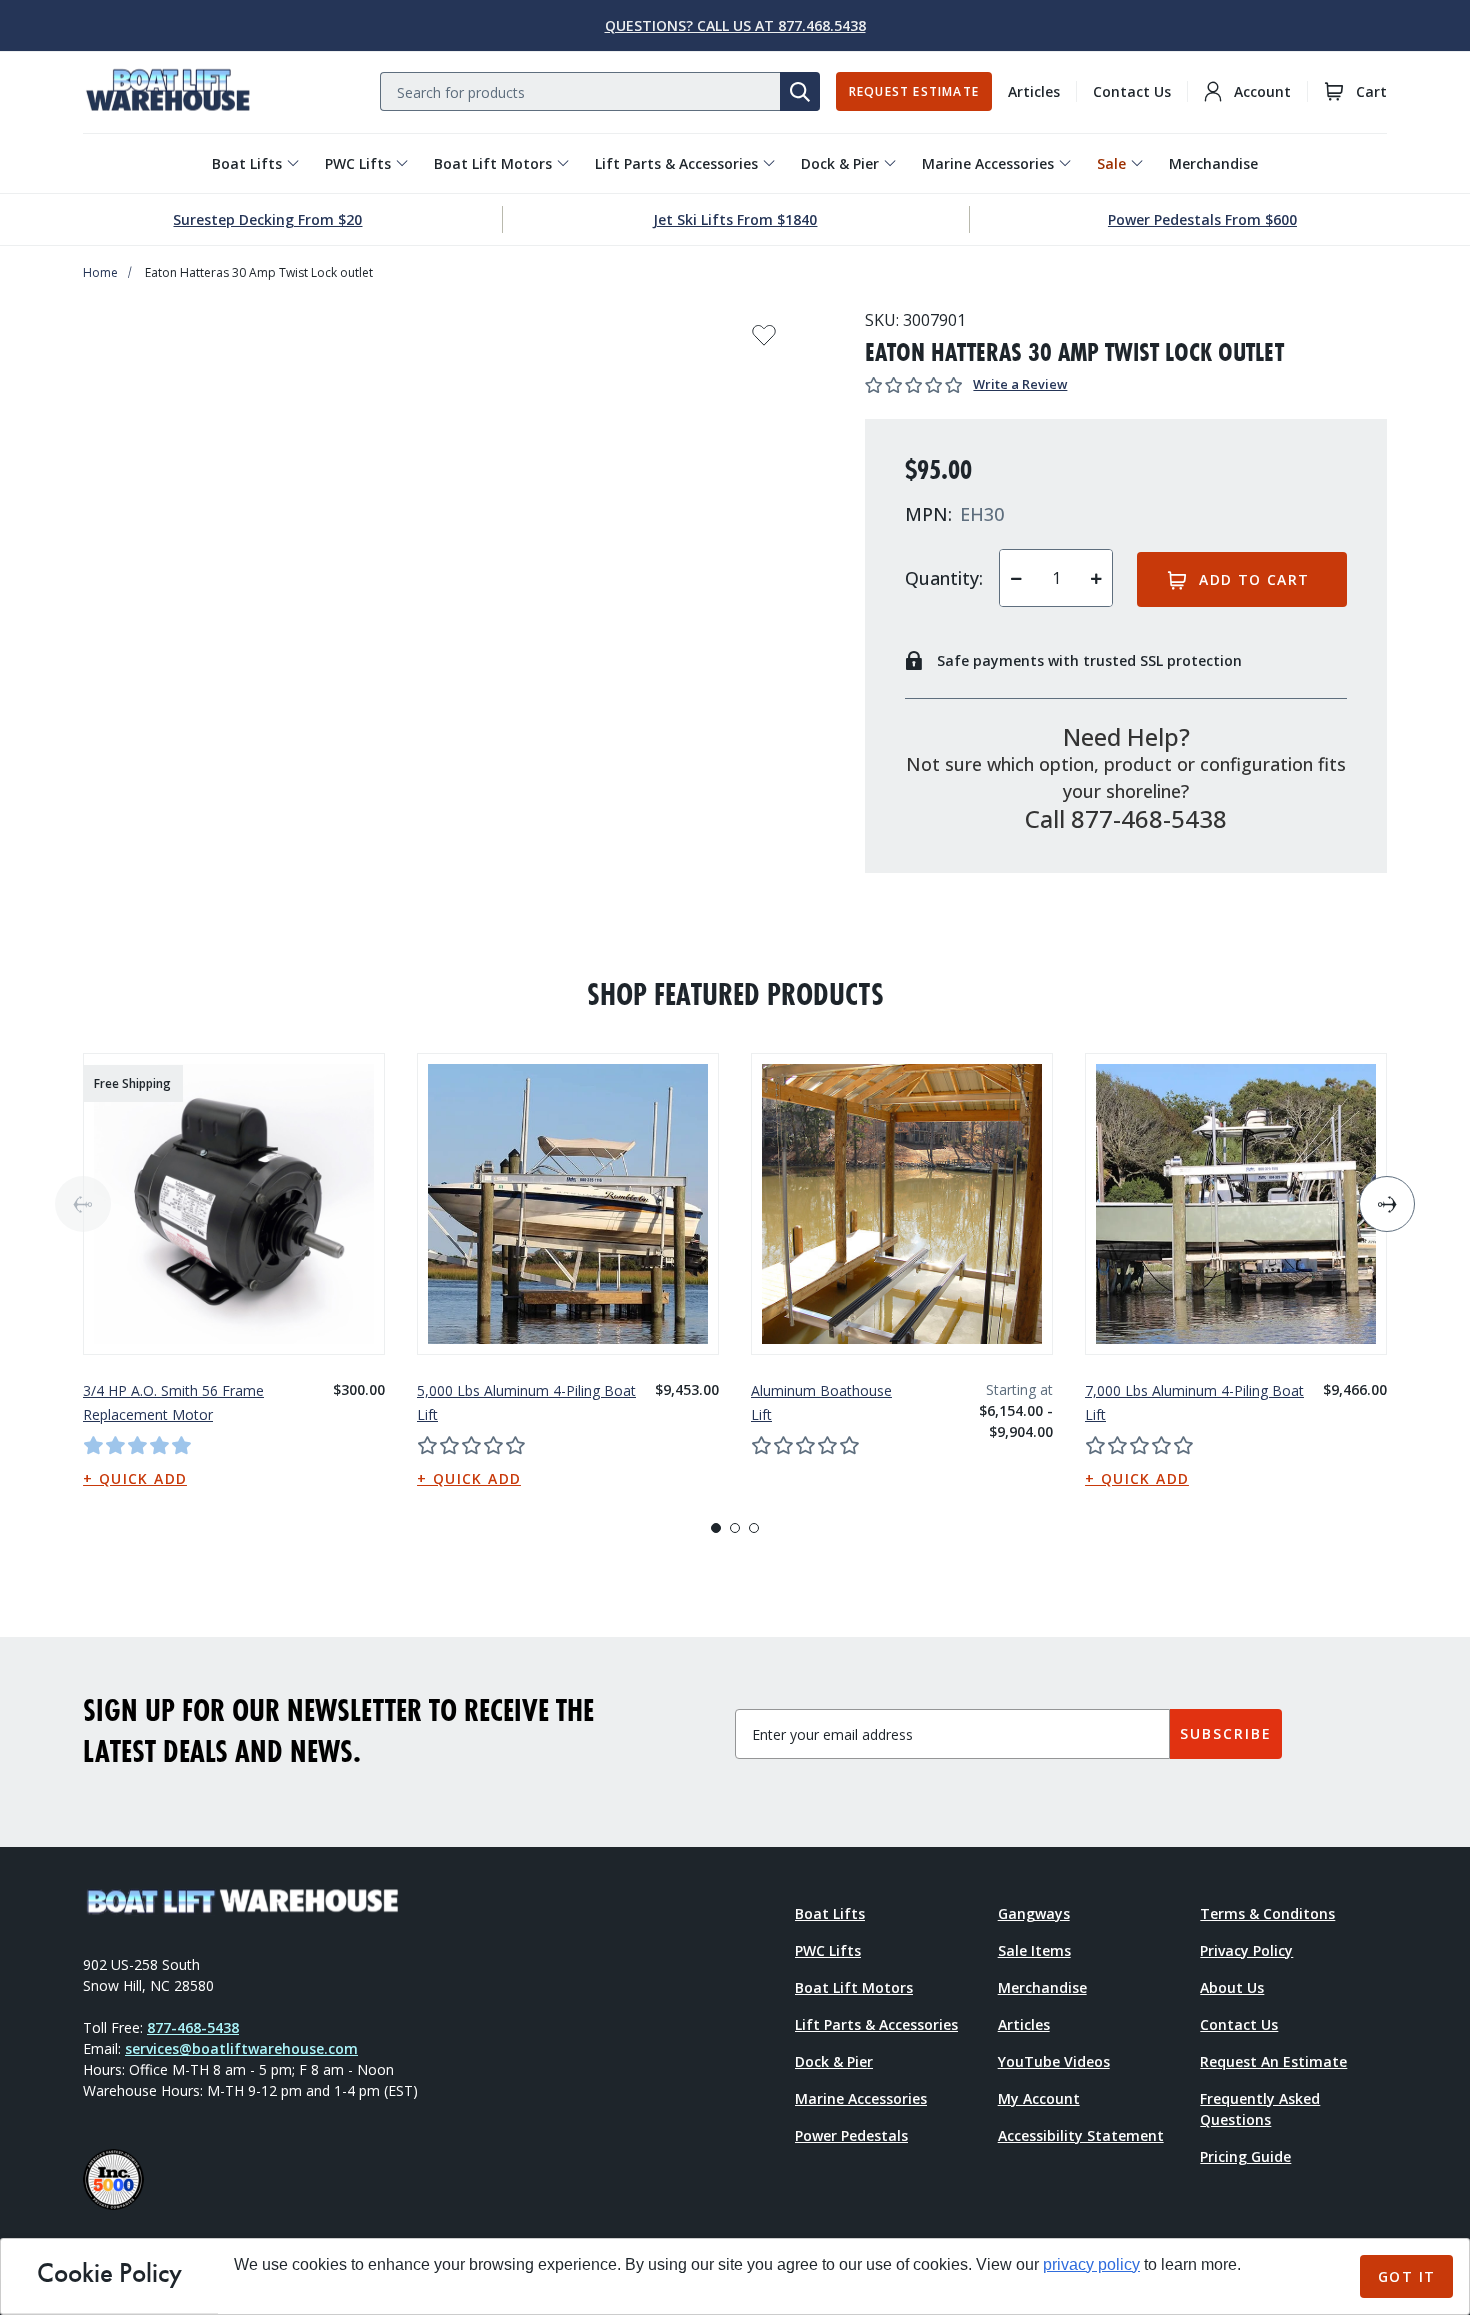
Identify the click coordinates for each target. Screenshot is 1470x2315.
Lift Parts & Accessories (676, 163)
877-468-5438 (193, 2027)
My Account (1039, 2098)
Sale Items (1034, 1950)
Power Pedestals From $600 (1202, 219)
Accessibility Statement (1081, 2135)
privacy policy (1091, 2264)
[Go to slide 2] (735, 1528)
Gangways (1034, 1913)
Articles (1034, 91)
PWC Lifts (358, 163)
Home (100, 272)
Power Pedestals (851, 2135)
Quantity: (944, 578)
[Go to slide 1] (716, 1528)
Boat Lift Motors (493, 163)
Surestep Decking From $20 (267, 219)
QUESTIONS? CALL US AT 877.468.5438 (735, 25)
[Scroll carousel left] (83, 1204)
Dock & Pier (840, 163)
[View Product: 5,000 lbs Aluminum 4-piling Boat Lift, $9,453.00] (568, 1204)
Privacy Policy (1246, 1950)
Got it (1406, 2276)
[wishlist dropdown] (764, 341)
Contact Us (1132, 91)
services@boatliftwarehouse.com (241, 2048)
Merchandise (1213, 163)
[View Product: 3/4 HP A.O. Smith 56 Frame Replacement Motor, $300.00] (234, 1204)
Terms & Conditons (1267, 1913)
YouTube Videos (1054, 2061)
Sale (1111, 163)
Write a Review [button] (1020, 384)
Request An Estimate (1273, 2061)
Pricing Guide (1245, 2156)
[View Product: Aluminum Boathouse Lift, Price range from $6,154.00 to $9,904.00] (902, 1204)
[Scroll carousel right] (1387, 1204)
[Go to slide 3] (754, 1528)
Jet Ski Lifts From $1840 (735, 219)
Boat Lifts (247, 163)
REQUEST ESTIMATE (914, 91)
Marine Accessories (988, 163)
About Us (1232, 1987)
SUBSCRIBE (1226, 1733)
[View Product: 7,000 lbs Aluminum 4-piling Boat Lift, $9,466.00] (1236, 1204)
